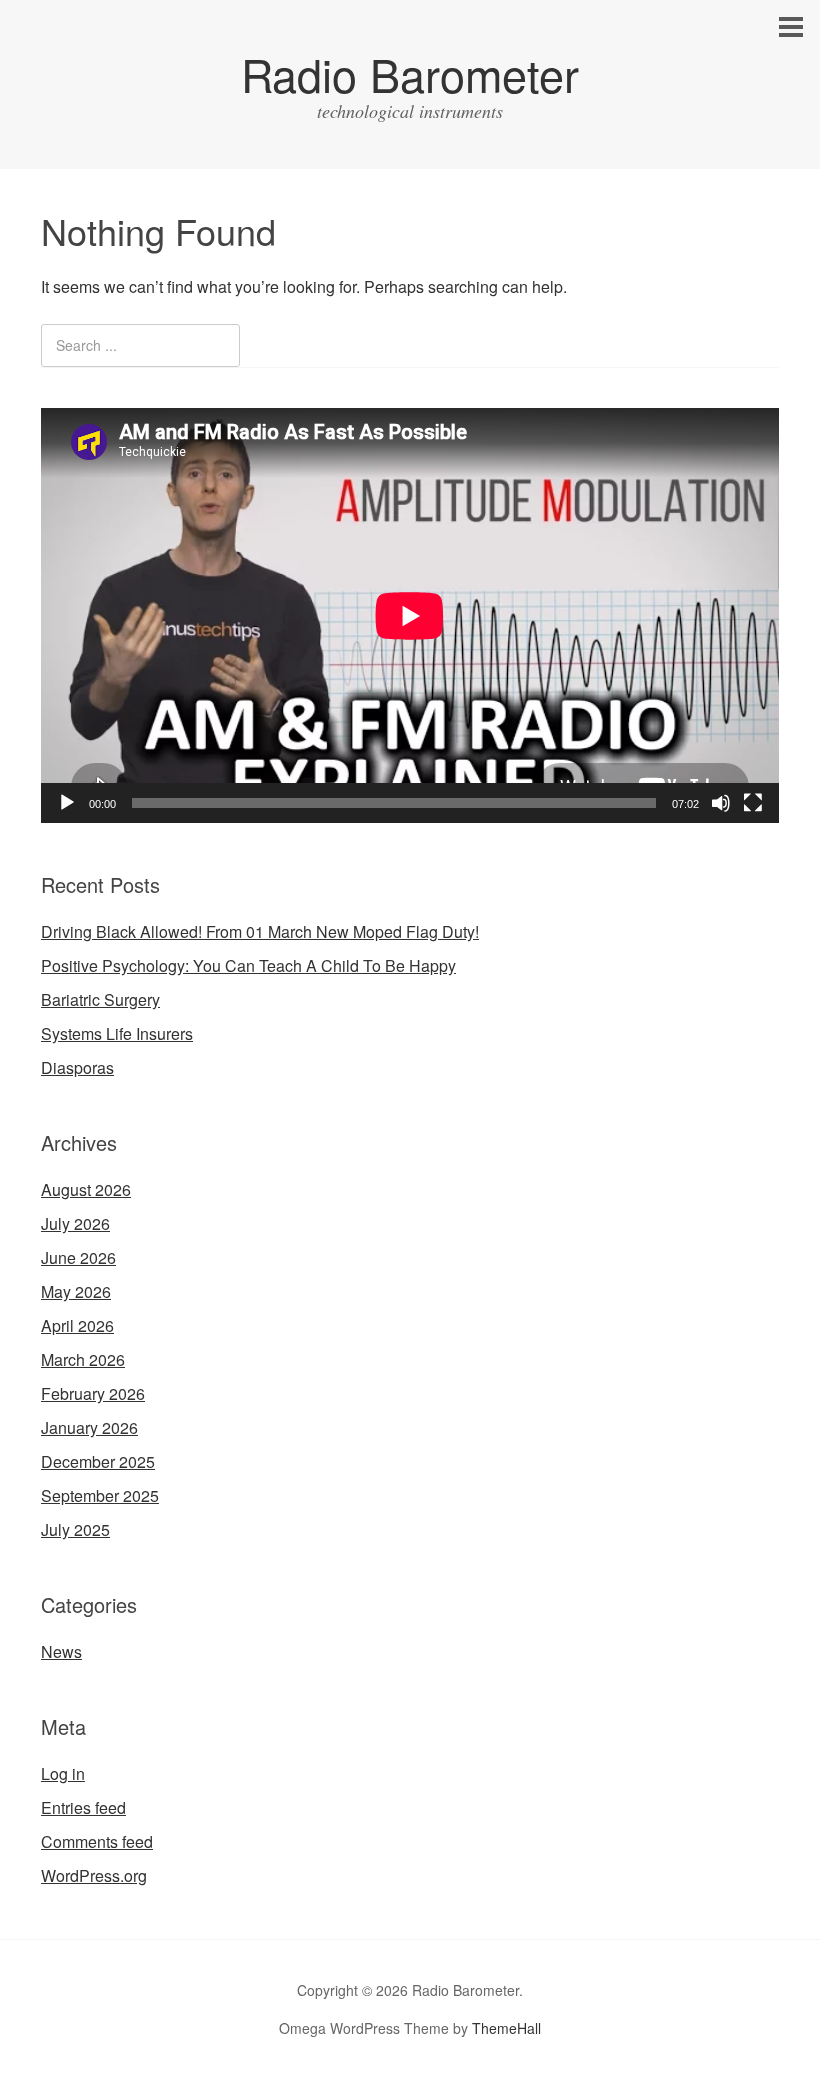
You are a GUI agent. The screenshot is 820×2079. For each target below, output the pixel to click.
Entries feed (83, 1807)
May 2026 (76, 1291)
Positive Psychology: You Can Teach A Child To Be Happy (248, 965)
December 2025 (98, 1461)
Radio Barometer (410, 73)
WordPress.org (94, 1875)
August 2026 (86, 1189)
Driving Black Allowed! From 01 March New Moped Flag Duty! (260, 931)
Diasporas (77, 1067)
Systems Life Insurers (117, 1033)
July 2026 (75, 1223)
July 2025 (75, 1529)
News (61, 1651)
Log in (63, 1773)
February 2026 (93, 1393)
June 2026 (78, 1257)
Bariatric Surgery (100, 999)
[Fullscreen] (753, 803)
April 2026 (77, 1325)
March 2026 (83, 1359)
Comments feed (97, 1841)
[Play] (67, 803)
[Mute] (721, 803)
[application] (410, 615)
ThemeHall (506, 2028)
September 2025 (100, 1495)
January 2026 (89, 1427)
